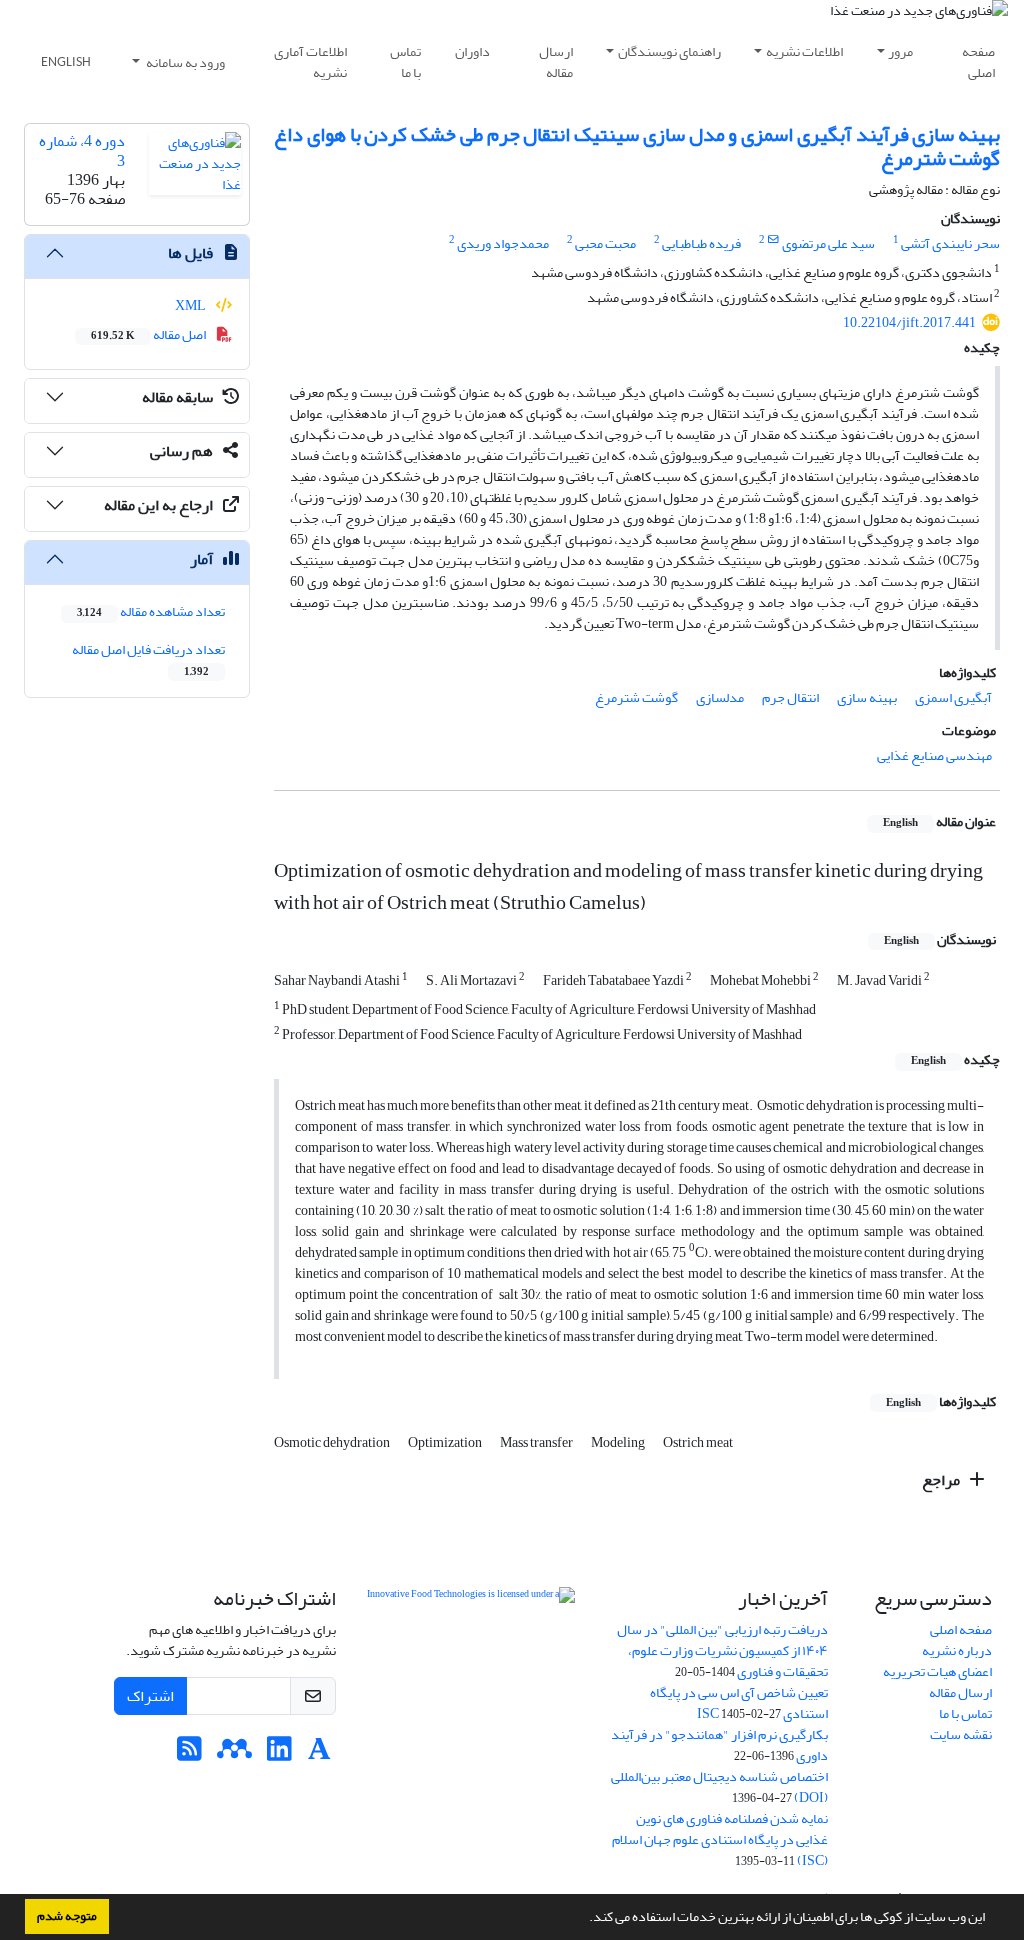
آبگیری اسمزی (953, 697)
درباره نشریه (957, 1650)
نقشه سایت (961, 1734)
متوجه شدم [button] (67, 1916)
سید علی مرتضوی (828, 243)
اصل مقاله (149, 334)
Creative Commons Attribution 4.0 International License (471, 1666)
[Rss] (189, 1754)
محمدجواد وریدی (503, 243)
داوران (472, 51)
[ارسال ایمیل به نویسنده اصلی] (773, 240)
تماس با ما (405, 62)
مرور (900, 51)
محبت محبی (605, 243)
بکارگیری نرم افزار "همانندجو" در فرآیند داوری (719, 1745)
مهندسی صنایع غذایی (934, 755)
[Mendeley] (234, 1754)
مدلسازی (720, 697)
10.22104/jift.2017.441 (909, 322)
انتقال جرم (790, 697)
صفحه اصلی (978, 62)
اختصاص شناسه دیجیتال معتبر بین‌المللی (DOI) (719, 1787)
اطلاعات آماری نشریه (310, 62)
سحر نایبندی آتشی (950, 243)
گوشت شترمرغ (636, 697)
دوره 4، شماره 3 (82, 150)
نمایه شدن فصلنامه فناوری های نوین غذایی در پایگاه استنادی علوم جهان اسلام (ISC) (720, 1839)
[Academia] (319, 1754)
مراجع (942, 1480)
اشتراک (150, 1696)
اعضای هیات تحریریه (937, 1671)
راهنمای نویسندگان (669, 51)
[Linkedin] (279, 1754)
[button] (584, 1919)
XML (191, 305)
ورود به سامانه (184, 62)
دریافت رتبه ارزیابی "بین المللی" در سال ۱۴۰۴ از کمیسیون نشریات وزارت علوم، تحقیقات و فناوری (722, 1650)
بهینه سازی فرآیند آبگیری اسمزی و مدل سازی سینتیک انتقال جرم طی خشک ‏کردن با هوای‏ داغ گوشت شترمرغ (637, 146)
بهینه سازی (867, 697)
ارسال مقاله (556, 62)
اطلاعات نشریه (804, 51)
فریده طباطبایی (701, 243)
